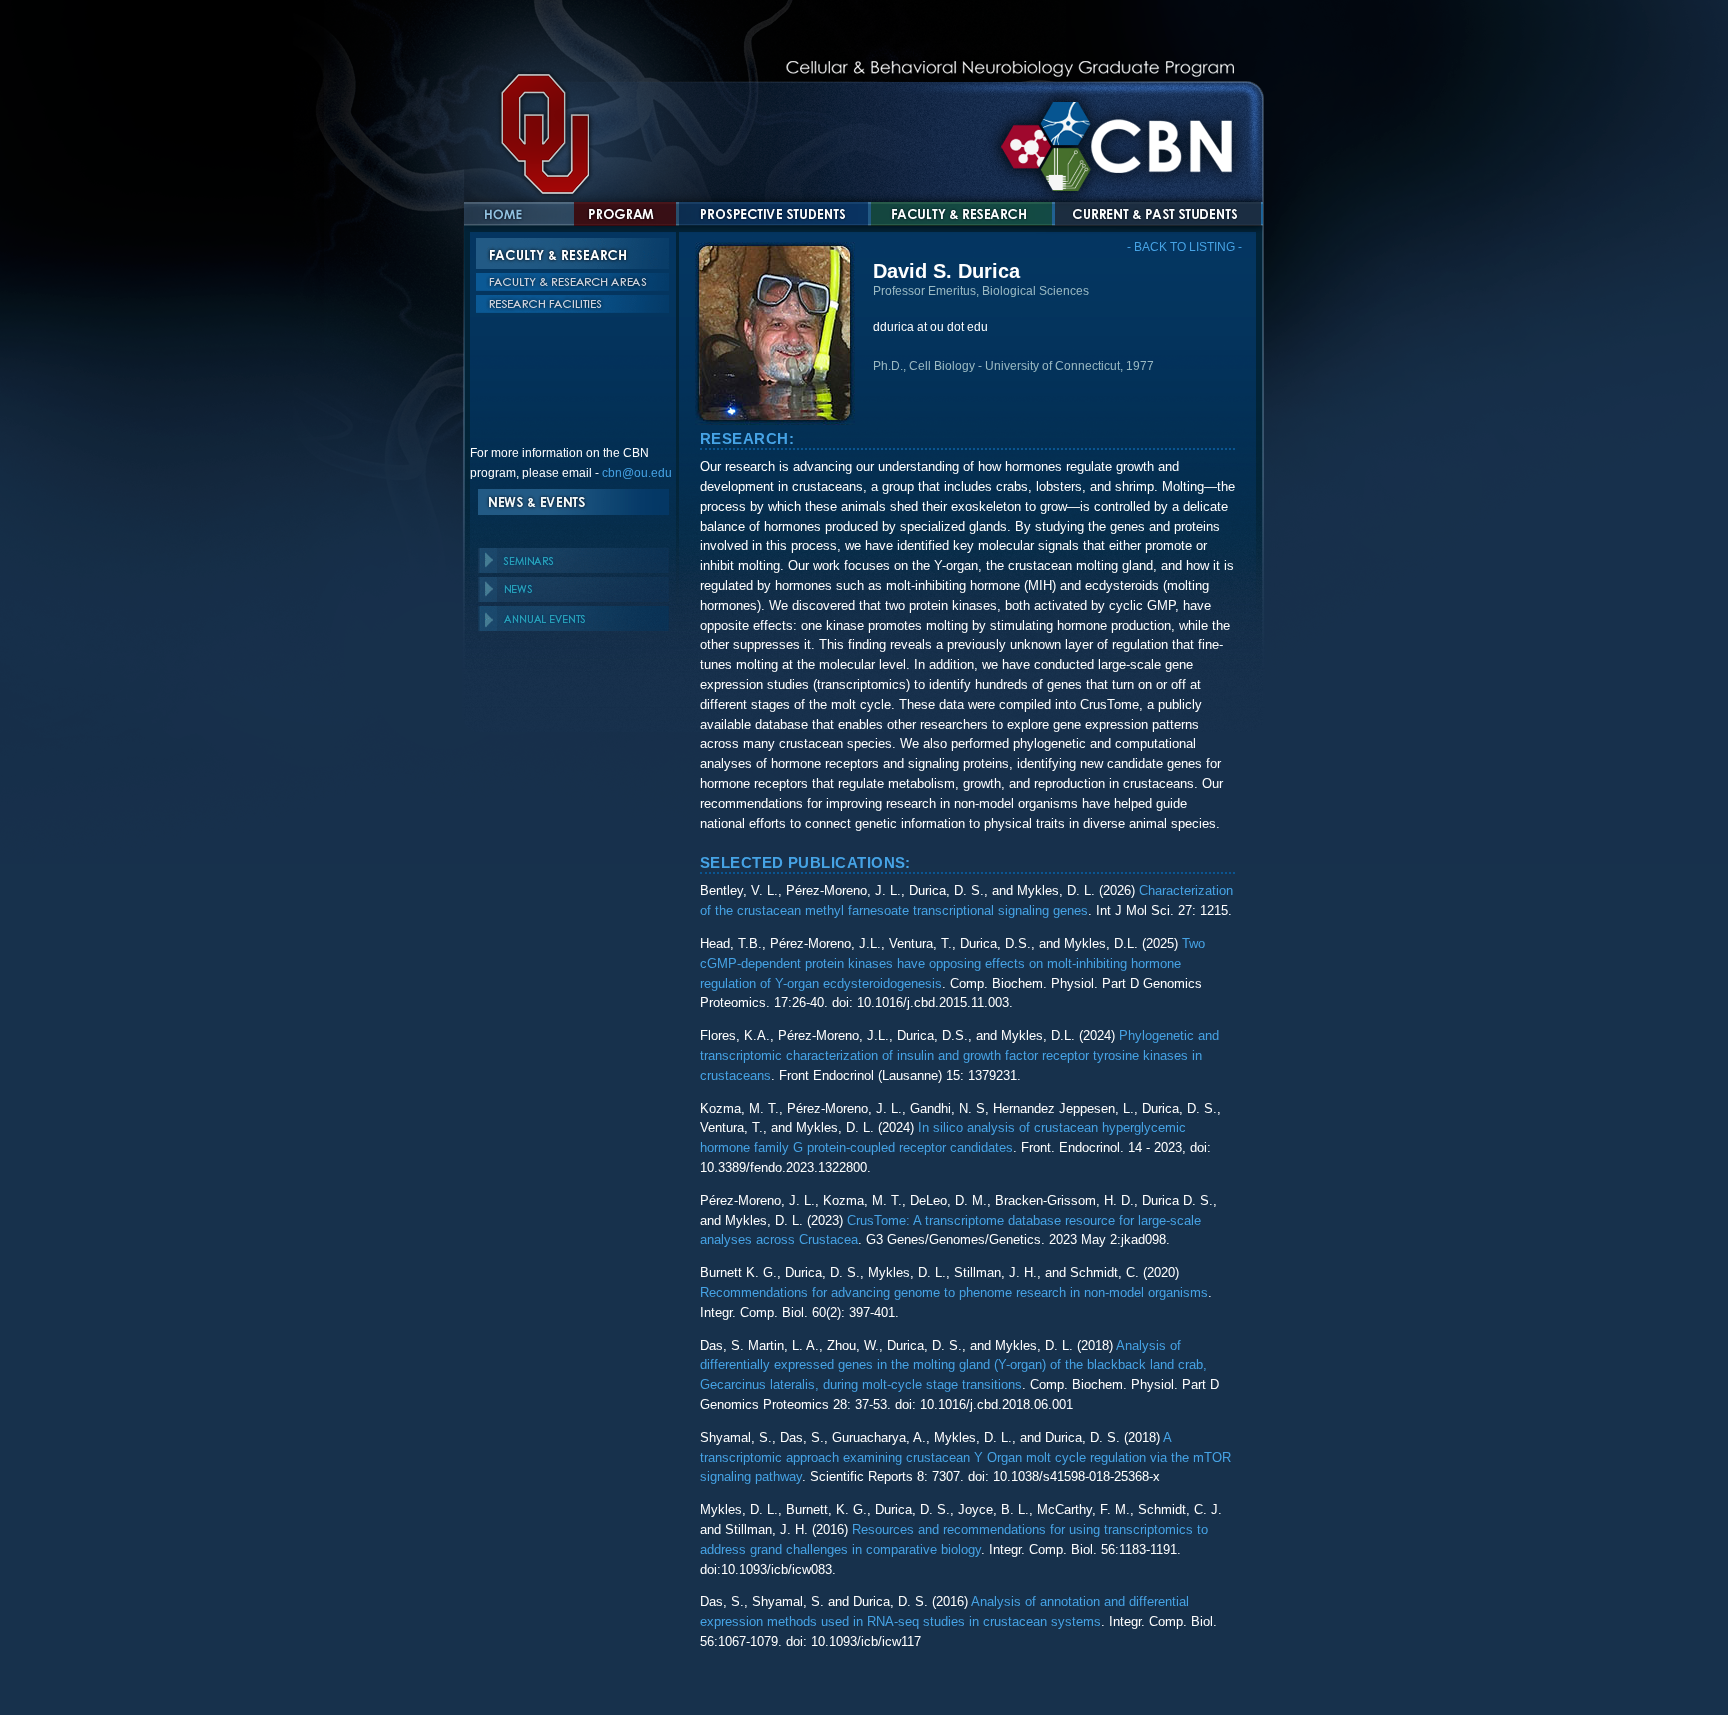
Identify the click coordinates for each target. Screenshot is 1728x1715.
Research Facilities (572, 306)
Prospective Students (773, 214)
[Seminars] (573, 560)
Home (519, 214)
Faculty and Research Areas (572, 284)
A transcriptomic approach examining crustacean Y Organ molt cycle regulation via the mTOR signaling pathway (965, 1457)
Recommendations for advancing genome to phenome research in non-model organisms (954, 1292)
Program (625, 214)
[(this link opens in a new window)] (874, 346)
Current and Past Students (1147, 214)
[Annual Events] (573, 618)
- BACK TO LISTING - (1184, 247)
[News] (573, 589)
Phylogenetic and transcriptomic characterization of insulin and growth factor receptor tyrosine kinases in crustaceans (959, 1055)
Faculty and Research (961, 214)
